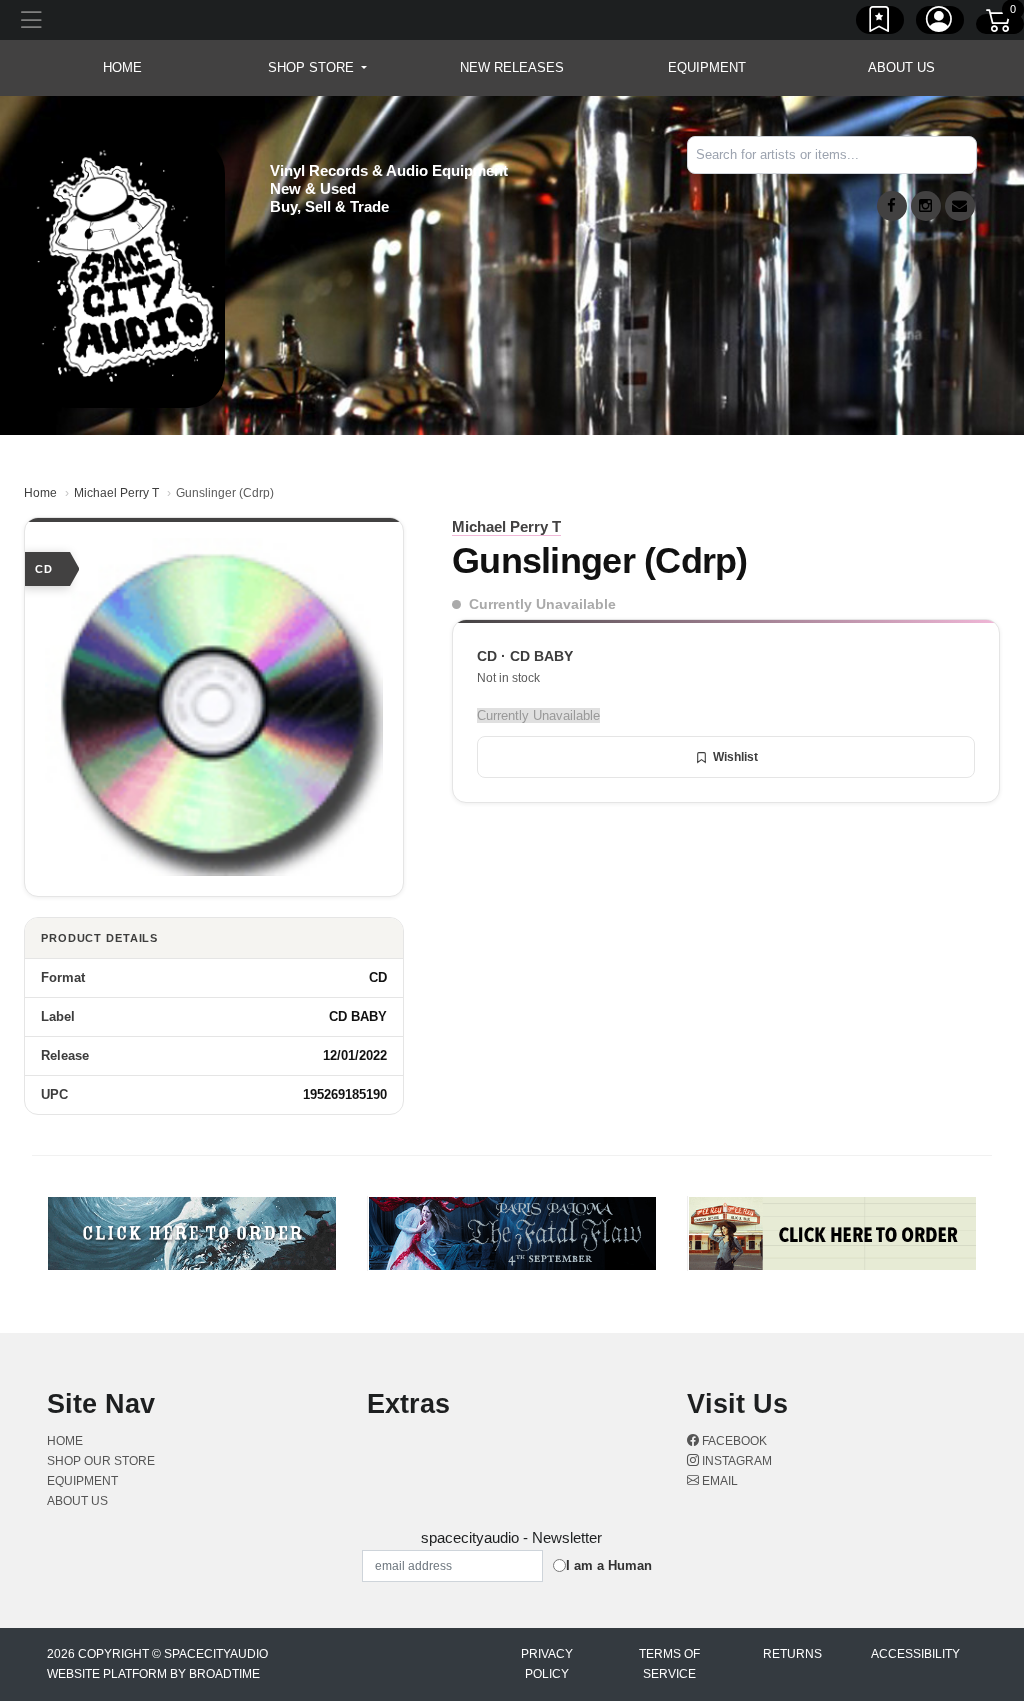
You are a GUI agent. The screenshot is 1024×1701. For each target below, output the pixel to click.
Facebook (733, 1441)
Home (40, 493)
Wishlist (735, 757)
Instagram (735, 1461)
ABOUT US (901, 67)
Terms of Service (669, 1664)
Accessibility (915, 1654)
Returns (792, 1654)
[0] (1000, 24)
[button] (317, 68)
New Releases (512, 67)
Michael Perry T (116, 493)
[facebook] (892, 206)
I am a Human (609, 1565)
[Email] (960, 206)
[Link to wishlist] (880, 23)
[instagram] (926, 206)
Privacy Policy (547, 1664)
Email (718, 1481)
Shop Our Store (101, 1461)
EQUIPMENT (707, 67)
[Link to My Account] (940, 23)
